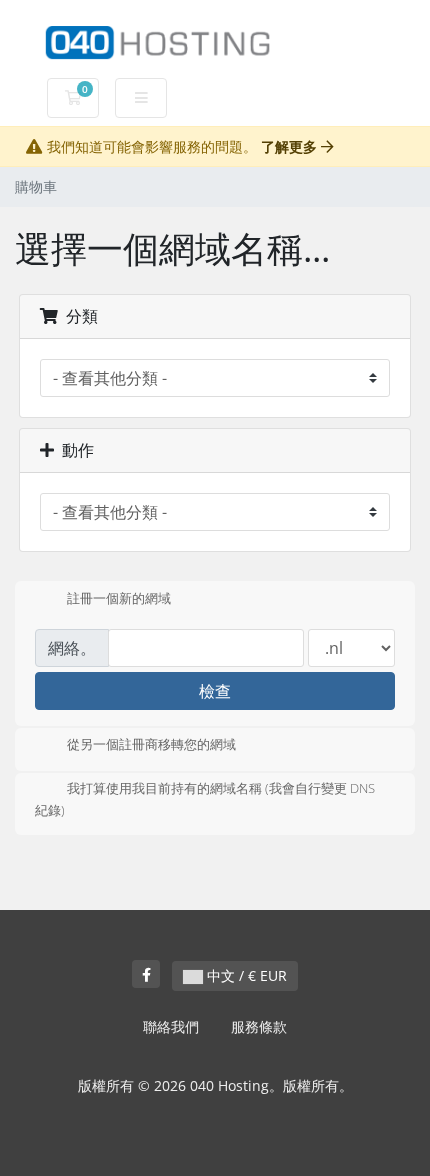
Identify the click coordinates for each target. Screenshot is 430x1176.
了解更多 (291, 146)
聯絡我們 (171, 1026)
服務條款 (259, 1026)
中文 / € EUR (245, 975)
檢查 (215, 691)
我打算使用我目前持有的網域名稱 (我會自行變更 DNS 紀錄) (205, 800)
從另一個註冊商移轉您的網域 (151, 745)
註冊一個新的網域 (119, 598)
